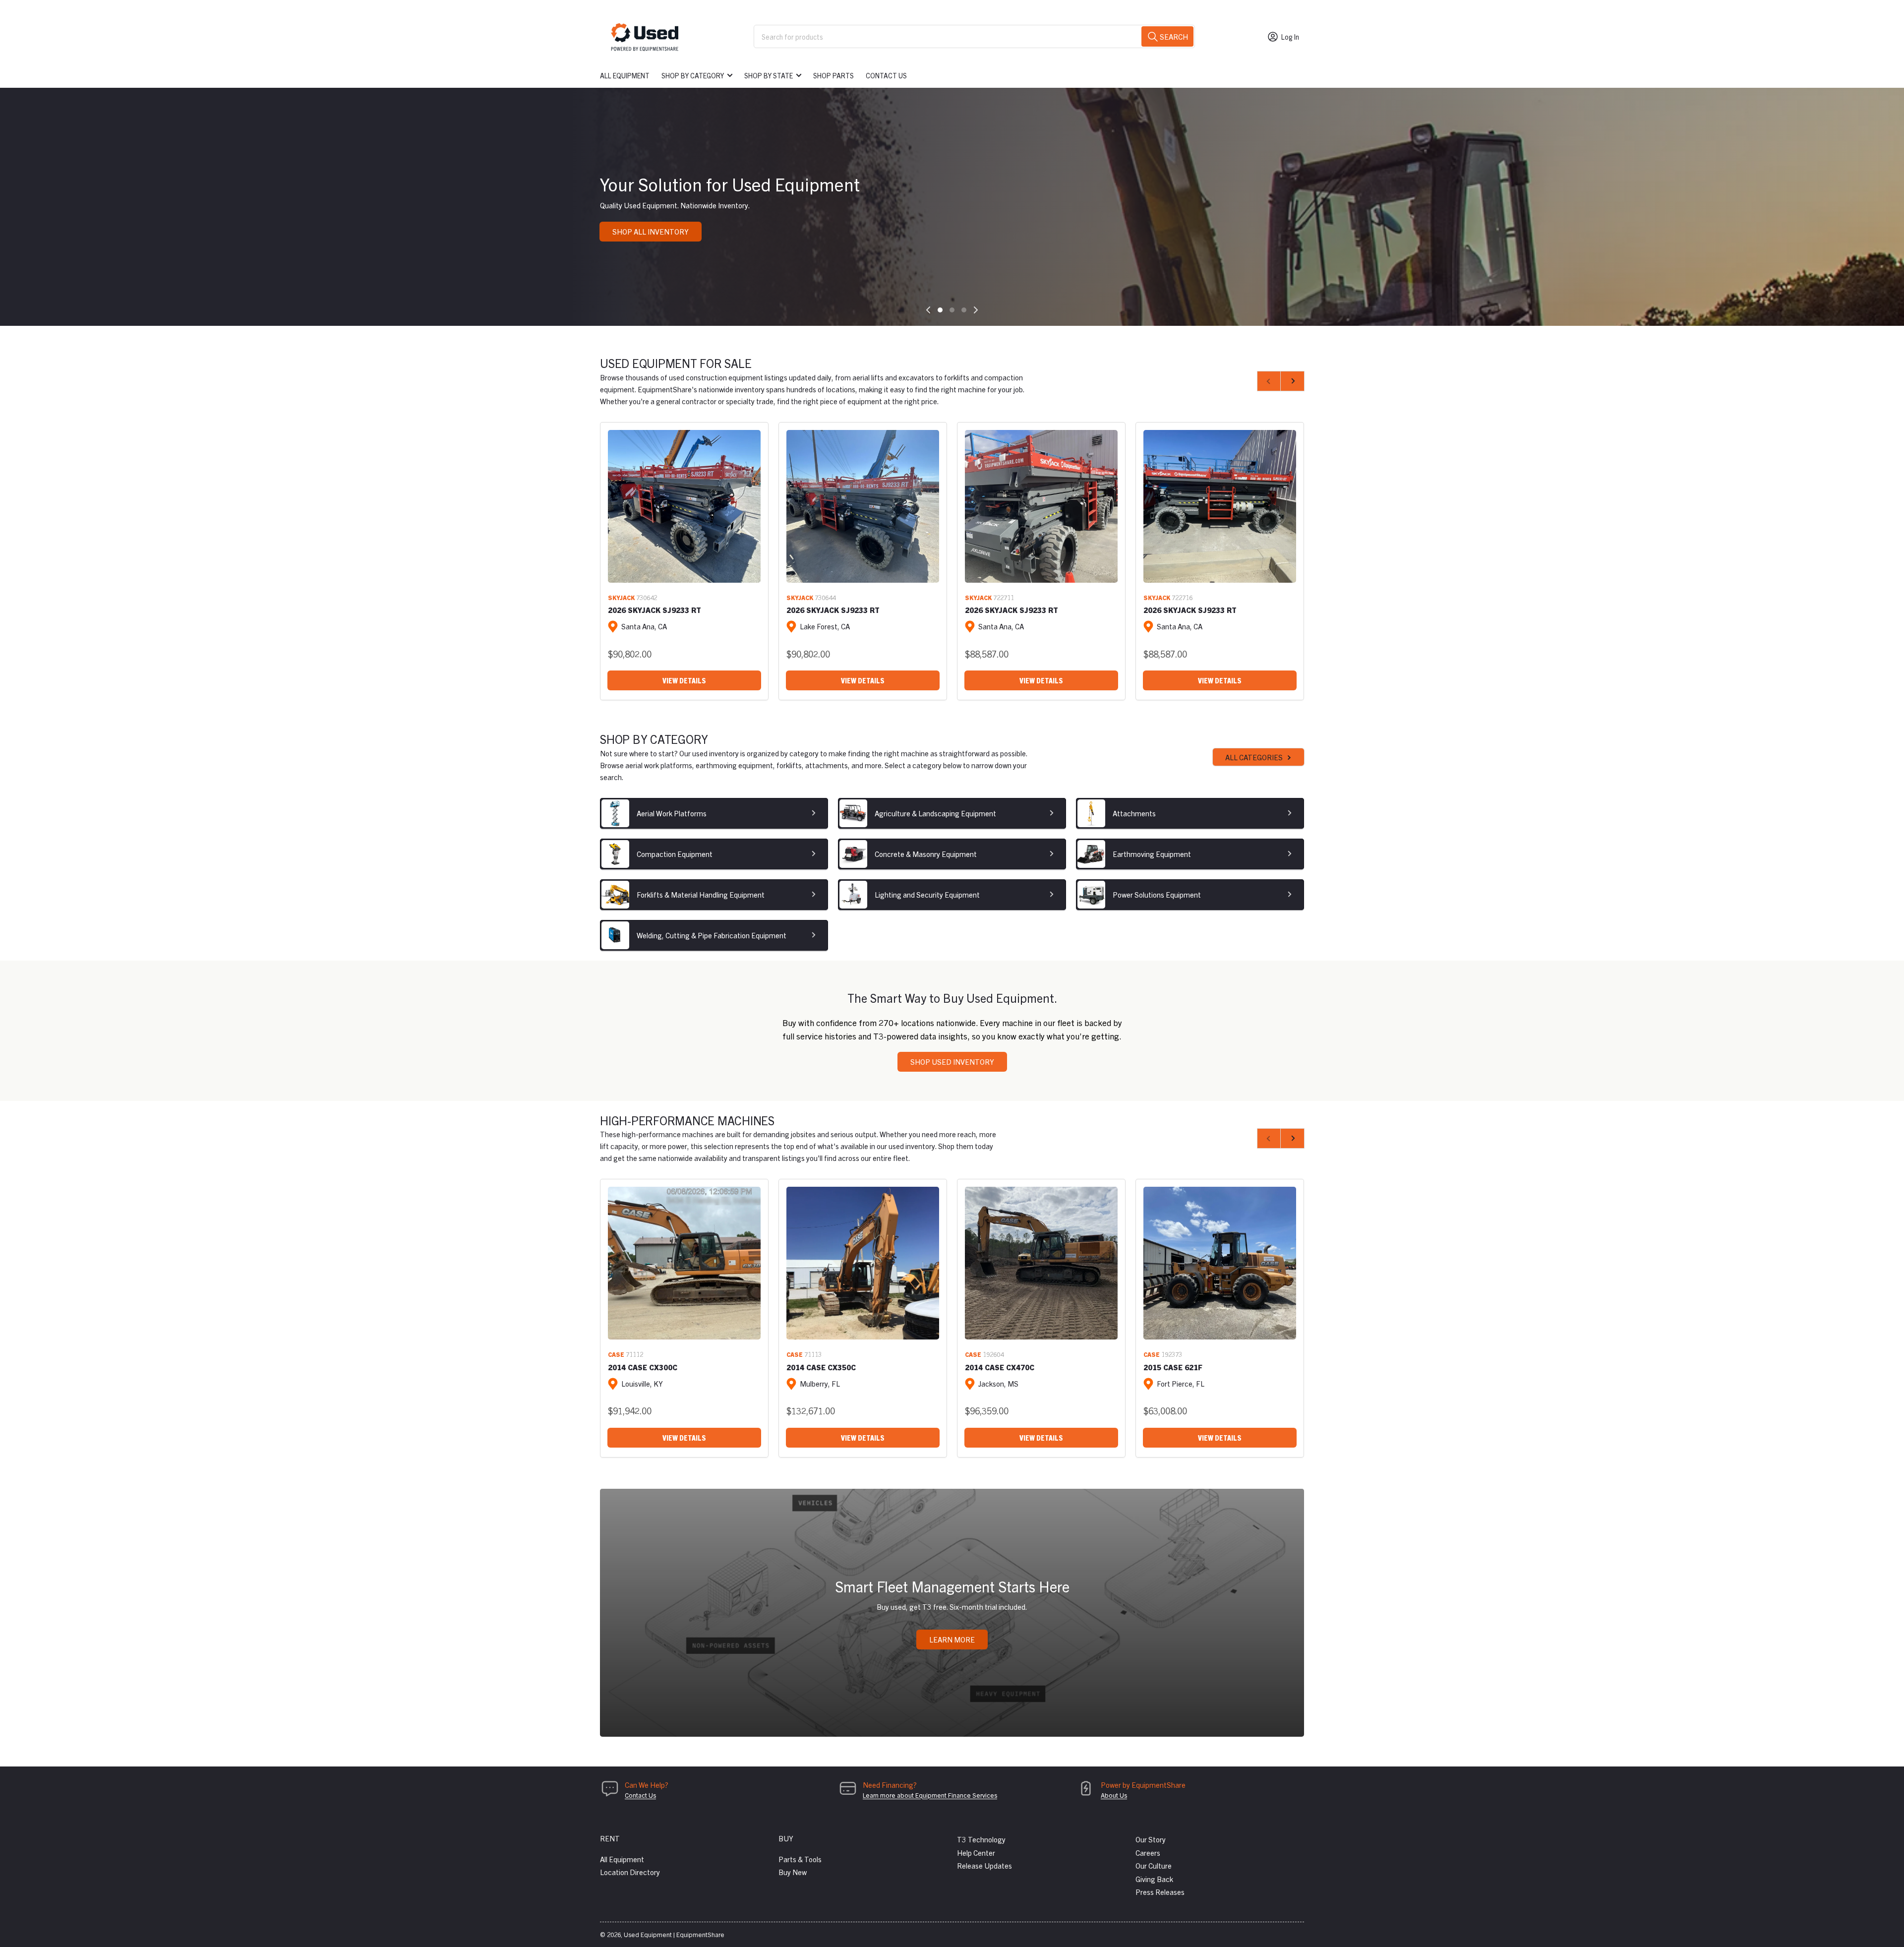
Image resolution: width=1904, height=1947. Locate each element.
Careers (1148, 1853)
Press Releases (1160, 1892)
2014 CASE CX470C (1000, 1367)
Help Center (976, 1853)
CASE (616, 1354)
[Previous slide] (928, 310)
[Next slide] (976, 310)
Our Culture (1154, 1865)
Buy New (793, 1872)
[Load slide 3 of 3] (964, 310)
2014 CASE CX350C (821, 1367)
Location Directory (630, 1872)
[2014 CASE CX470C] (1041, 1263)
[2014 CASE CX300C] (684, 1263)
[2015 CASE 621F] (1220, 1263)
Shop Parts (833, 75)
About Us (1114, 1795)
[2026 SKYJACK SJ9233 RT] (684, 506)
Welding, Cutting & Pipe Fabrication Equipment (712, 935)
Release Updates (984, 1865)
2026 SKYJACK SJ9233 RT (654, 610)
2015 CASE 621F (1173, 1367)
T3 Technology (981, 1839)
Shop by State (769, 75)
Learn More (952, 1639)
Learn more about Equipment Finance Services (930, 1795)
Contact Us (886, 75)
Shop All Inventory (651, 231)
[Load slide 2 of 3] (952, 310)
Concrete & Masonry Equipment (926, 854)
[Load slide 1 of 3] (940, 310)
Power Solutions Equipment (1157, 894)
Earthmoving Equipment (1152, 854)
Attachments (1134, 813)
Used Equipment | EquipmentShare (674, 1934)
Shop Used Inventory (952, 1062)
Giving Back (1154, 1879)
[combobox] (974, 36)
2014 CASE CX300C (643, 1367)
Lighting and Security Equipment (927, 894)
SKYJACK (621, 597)
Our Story (1151, 1839)
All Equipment (625, 75)
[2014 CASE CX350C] (863, 1263)
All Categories (1254, 757)
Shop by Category (693, 75)
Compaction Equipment (675, 854)
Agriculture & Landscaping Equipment (935, 813)
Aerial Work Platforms (672, 813)
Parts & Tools (800, 1859)
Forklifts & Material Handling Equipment (701, 894)
